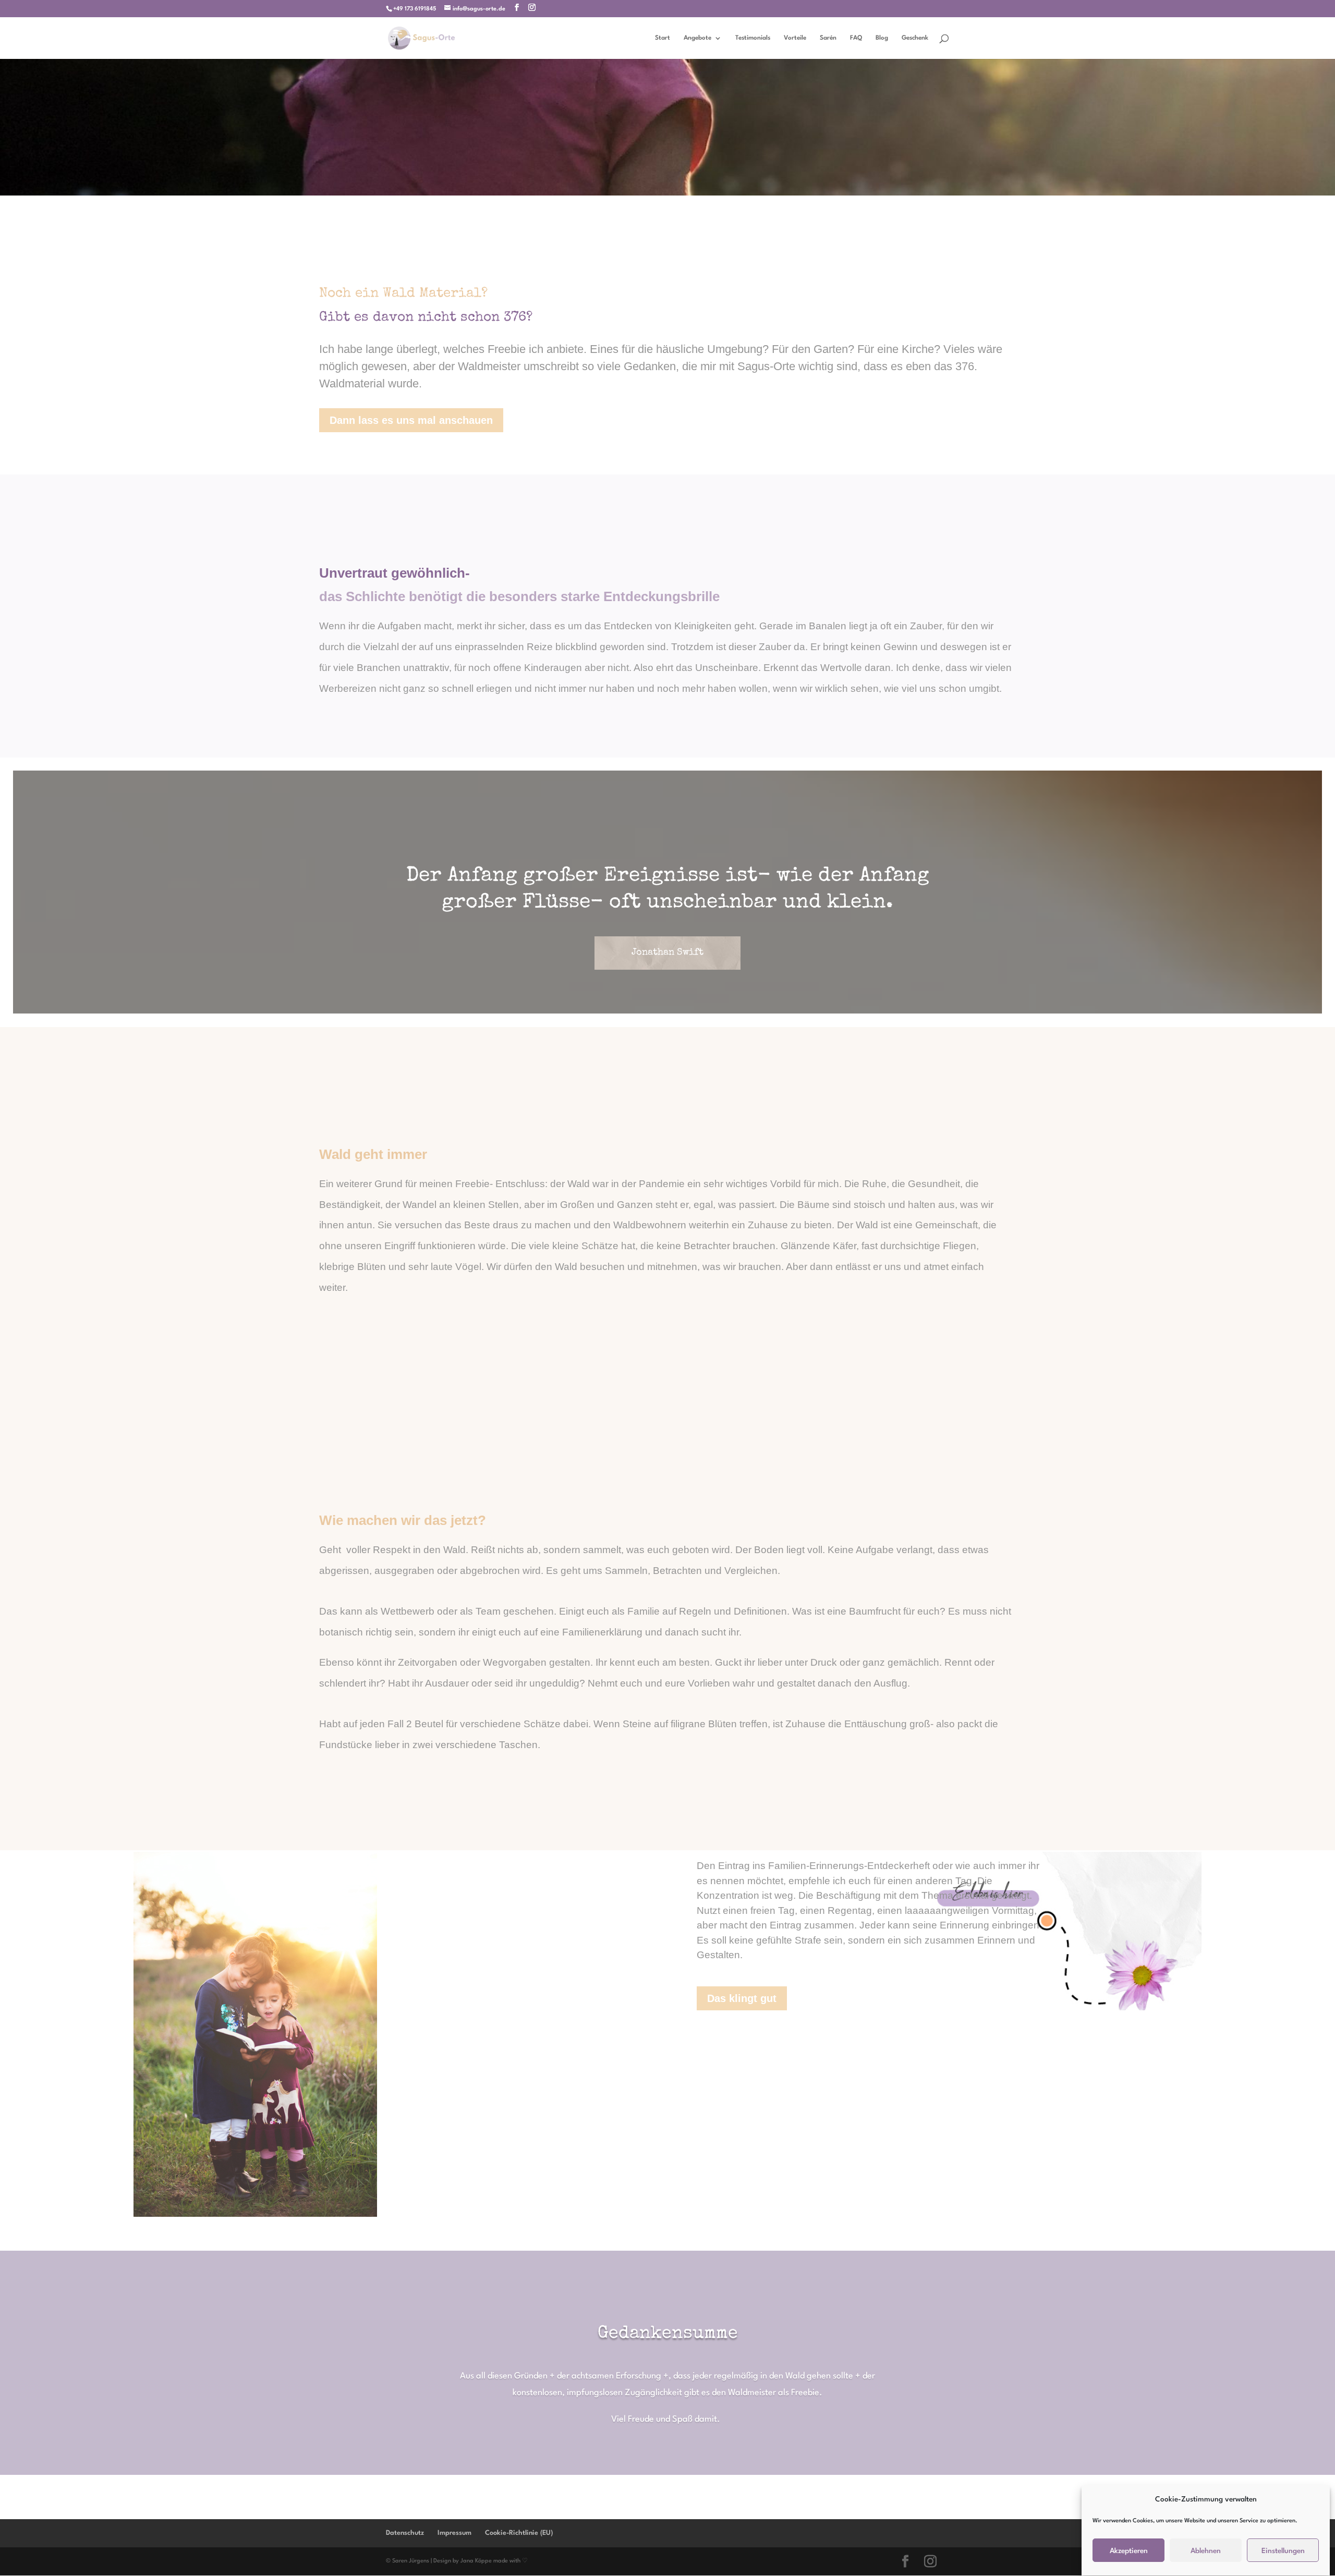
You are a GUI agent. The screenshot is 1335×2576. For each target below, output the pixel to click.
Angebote (697, 38)
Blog (882, 38)
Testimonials (753, 38)
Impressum (454, 2533)
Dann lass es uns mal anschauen (411, 420)
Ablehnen (1206, 2551)
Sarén (828, 38)
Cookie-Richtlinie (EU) (519, 2533)
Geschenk (915, 38)
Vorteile (795, 38)
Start (663, 38)
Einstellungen (1283, 2551)
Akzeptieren (1129, 2551)
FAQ (856, 38)
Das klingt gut (742, 1998)
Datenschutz (405, 2533)
